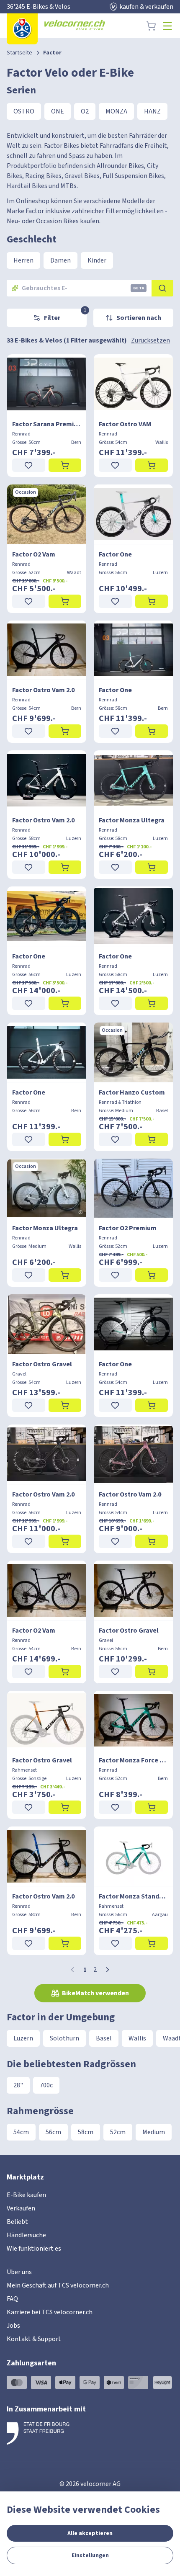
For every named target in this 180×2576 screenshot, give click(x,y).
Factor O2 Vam (34, 554)
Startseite (19, 53)
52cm (118, 2132)
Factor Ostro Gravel (42, 1364)
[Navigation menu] (167, 26)
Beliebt (17, 2222)
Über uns (19, 2272)
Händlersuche (26, 2235)
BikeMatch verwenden (95, 1993)
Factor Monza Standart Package (133, 1896)
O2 (85, 111)
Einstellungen (90, 2555)
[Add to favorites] (29, 465)
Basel (104, 2038)
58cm (86, 2132)
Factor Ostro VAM (125, 424)
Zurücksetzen (150, 340)
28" (18, 2085)
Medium (154, 2132)
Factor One (115, 554)
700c (46, 2085)
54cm (21, 2132)
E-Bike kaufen (26, 2195)
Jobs (13, 2326)
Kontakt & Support (34, 2339)
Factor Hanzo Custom (132, 1092)
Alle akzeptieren (90, 2533)
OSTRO (24, 111)
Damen (60, 260)
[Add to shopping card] (65, 465)
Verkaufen (21, 2208)
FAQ (12, 2299)
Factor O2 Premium (128, 1228)
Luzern (23, 2038)
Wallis (137, 2038)
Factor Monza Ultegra (132, 820)
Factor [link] (52, 53)
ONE (58, 111)
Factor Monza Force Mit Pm (133, 1760)
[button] (108, 1970)
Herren (23, 260)
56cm (53, 2132)
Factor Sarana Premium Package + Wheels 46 (47, 424)
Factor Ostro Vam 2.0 (43, 690)
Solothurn (64, 2038)
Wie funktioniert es (34, 2249)
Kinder (97, 260)
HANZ (152, 111)
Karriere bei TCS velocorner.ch (50, 2312)
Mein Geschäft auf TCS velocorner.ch (58, 2285)
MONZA (116, 111)
